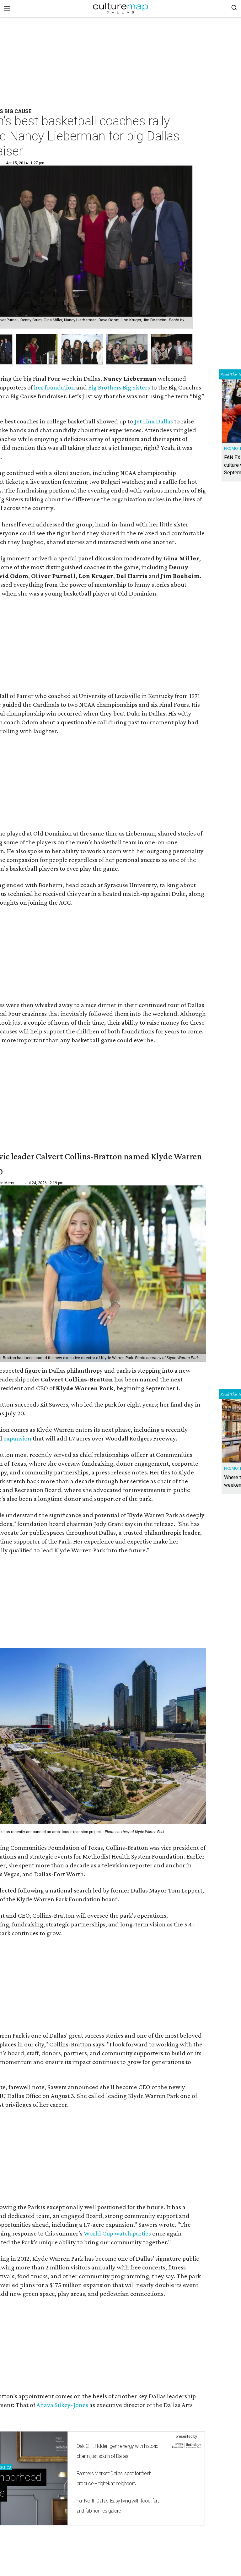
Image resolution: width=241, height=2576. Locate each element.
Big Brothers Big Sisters (119, 387)
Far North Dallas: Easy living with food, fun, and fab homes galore (118, 2506)
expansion (17, 1438)
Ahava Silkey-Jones (62, 2405)
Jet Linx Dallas (154, 421)
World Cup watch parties (117, 2233)
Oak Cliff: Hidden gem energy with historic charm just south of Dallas (118, 2451)
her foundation (54, 387)
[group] (37, 349)
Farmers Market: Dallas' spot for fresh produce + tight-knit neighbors (114, 2478)
